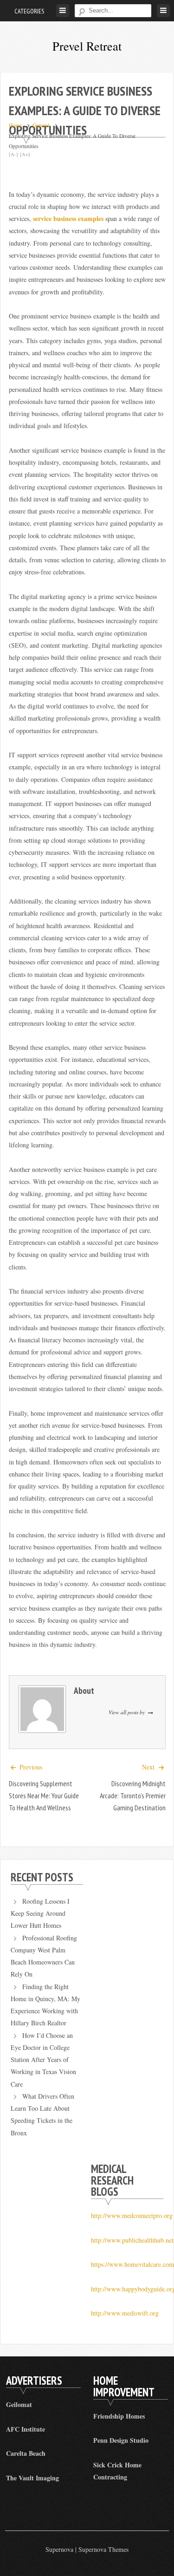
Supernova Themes (103, 2549)
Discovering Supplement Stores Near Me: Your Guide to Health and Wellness (44, 1796)
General (41, 125)
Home (15, 125)
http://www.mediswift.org (125, 2313)
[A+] (25, 154)
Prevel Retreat (87, 46)
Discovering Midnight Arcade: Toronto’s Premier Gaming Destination (133, 1796)
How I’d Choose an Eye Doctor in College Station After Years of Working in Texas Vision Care (43, 2060)
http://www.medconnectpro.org (132, 2215)
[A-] (13, 154)
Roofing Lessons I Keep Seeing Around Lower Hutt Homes (40, 1913)
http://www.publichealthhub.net (132, 2240)
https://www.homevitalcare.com (132, 2264)
